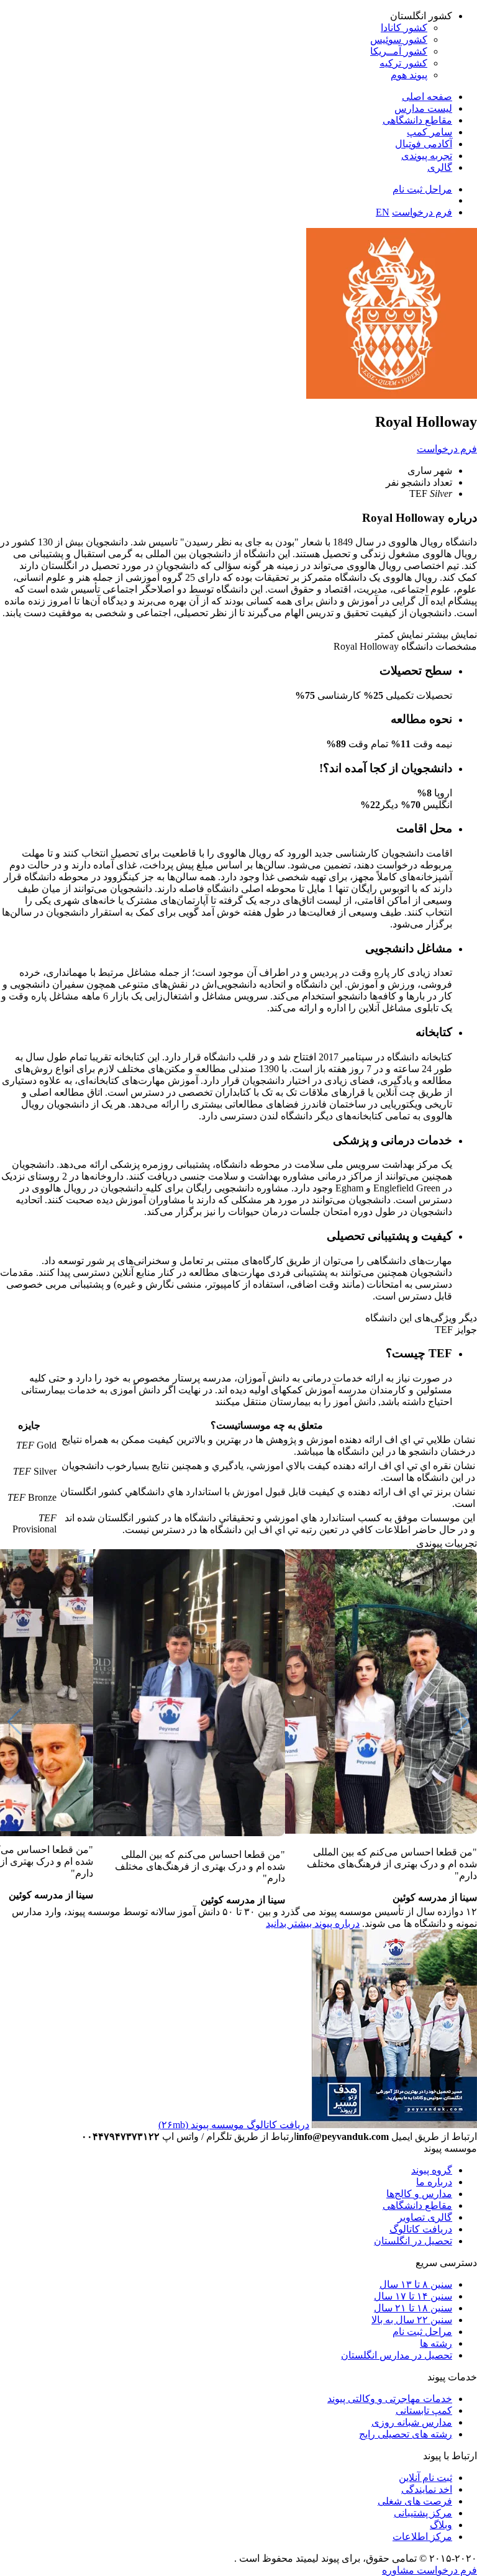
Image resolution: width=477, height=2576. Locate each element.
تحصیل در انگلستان (413, 2241)
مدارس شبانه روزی (412, 2422)
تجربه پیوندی (427, 156)
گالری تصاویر (425, 2217)
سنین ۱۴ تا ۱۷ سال (413, 2296)
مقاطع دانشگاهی (417, 120)
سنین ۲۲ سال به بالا (412, 2320)
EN (383, 212)
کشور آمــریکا (399, 51)
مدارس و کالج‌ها (419, 2194)
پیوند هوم (409, 75)
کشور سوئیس (399, 39)
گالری (440, 167)
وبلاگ (441, 2525)
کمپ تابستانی (424, 2410)
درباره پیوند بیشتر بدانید (313, 1923)
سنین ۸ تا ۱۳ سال (416, 2284)
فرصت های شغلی (415, 2501)
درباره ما (434, 2182)
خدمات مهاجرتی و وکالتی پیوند (390, 2399)
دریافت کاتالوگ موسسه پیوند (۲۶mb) (234, 2125)
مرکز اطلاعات (422, 2537)
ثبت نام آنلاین (425, 2478)
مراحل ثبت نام (422, 189)
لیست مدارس (423, 108)
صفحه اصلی (427, 97)
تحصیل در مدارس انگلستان (397, 2355)
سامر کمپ (429, 132)
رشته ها (436, 2343)
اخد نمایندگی (427, 2489)
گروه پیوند (432, 2170)
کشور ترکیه (403, 63)
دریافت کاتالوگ (421, 2229)
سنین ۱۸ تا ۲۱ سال (413, 2308)
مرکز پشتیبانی (423, 2513)
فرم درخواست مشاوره (429, 2570)
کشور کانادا (404, 28)
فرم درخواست (422, 212)
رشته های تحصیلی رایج (406, 2434)
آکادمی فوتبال (424, 144)
